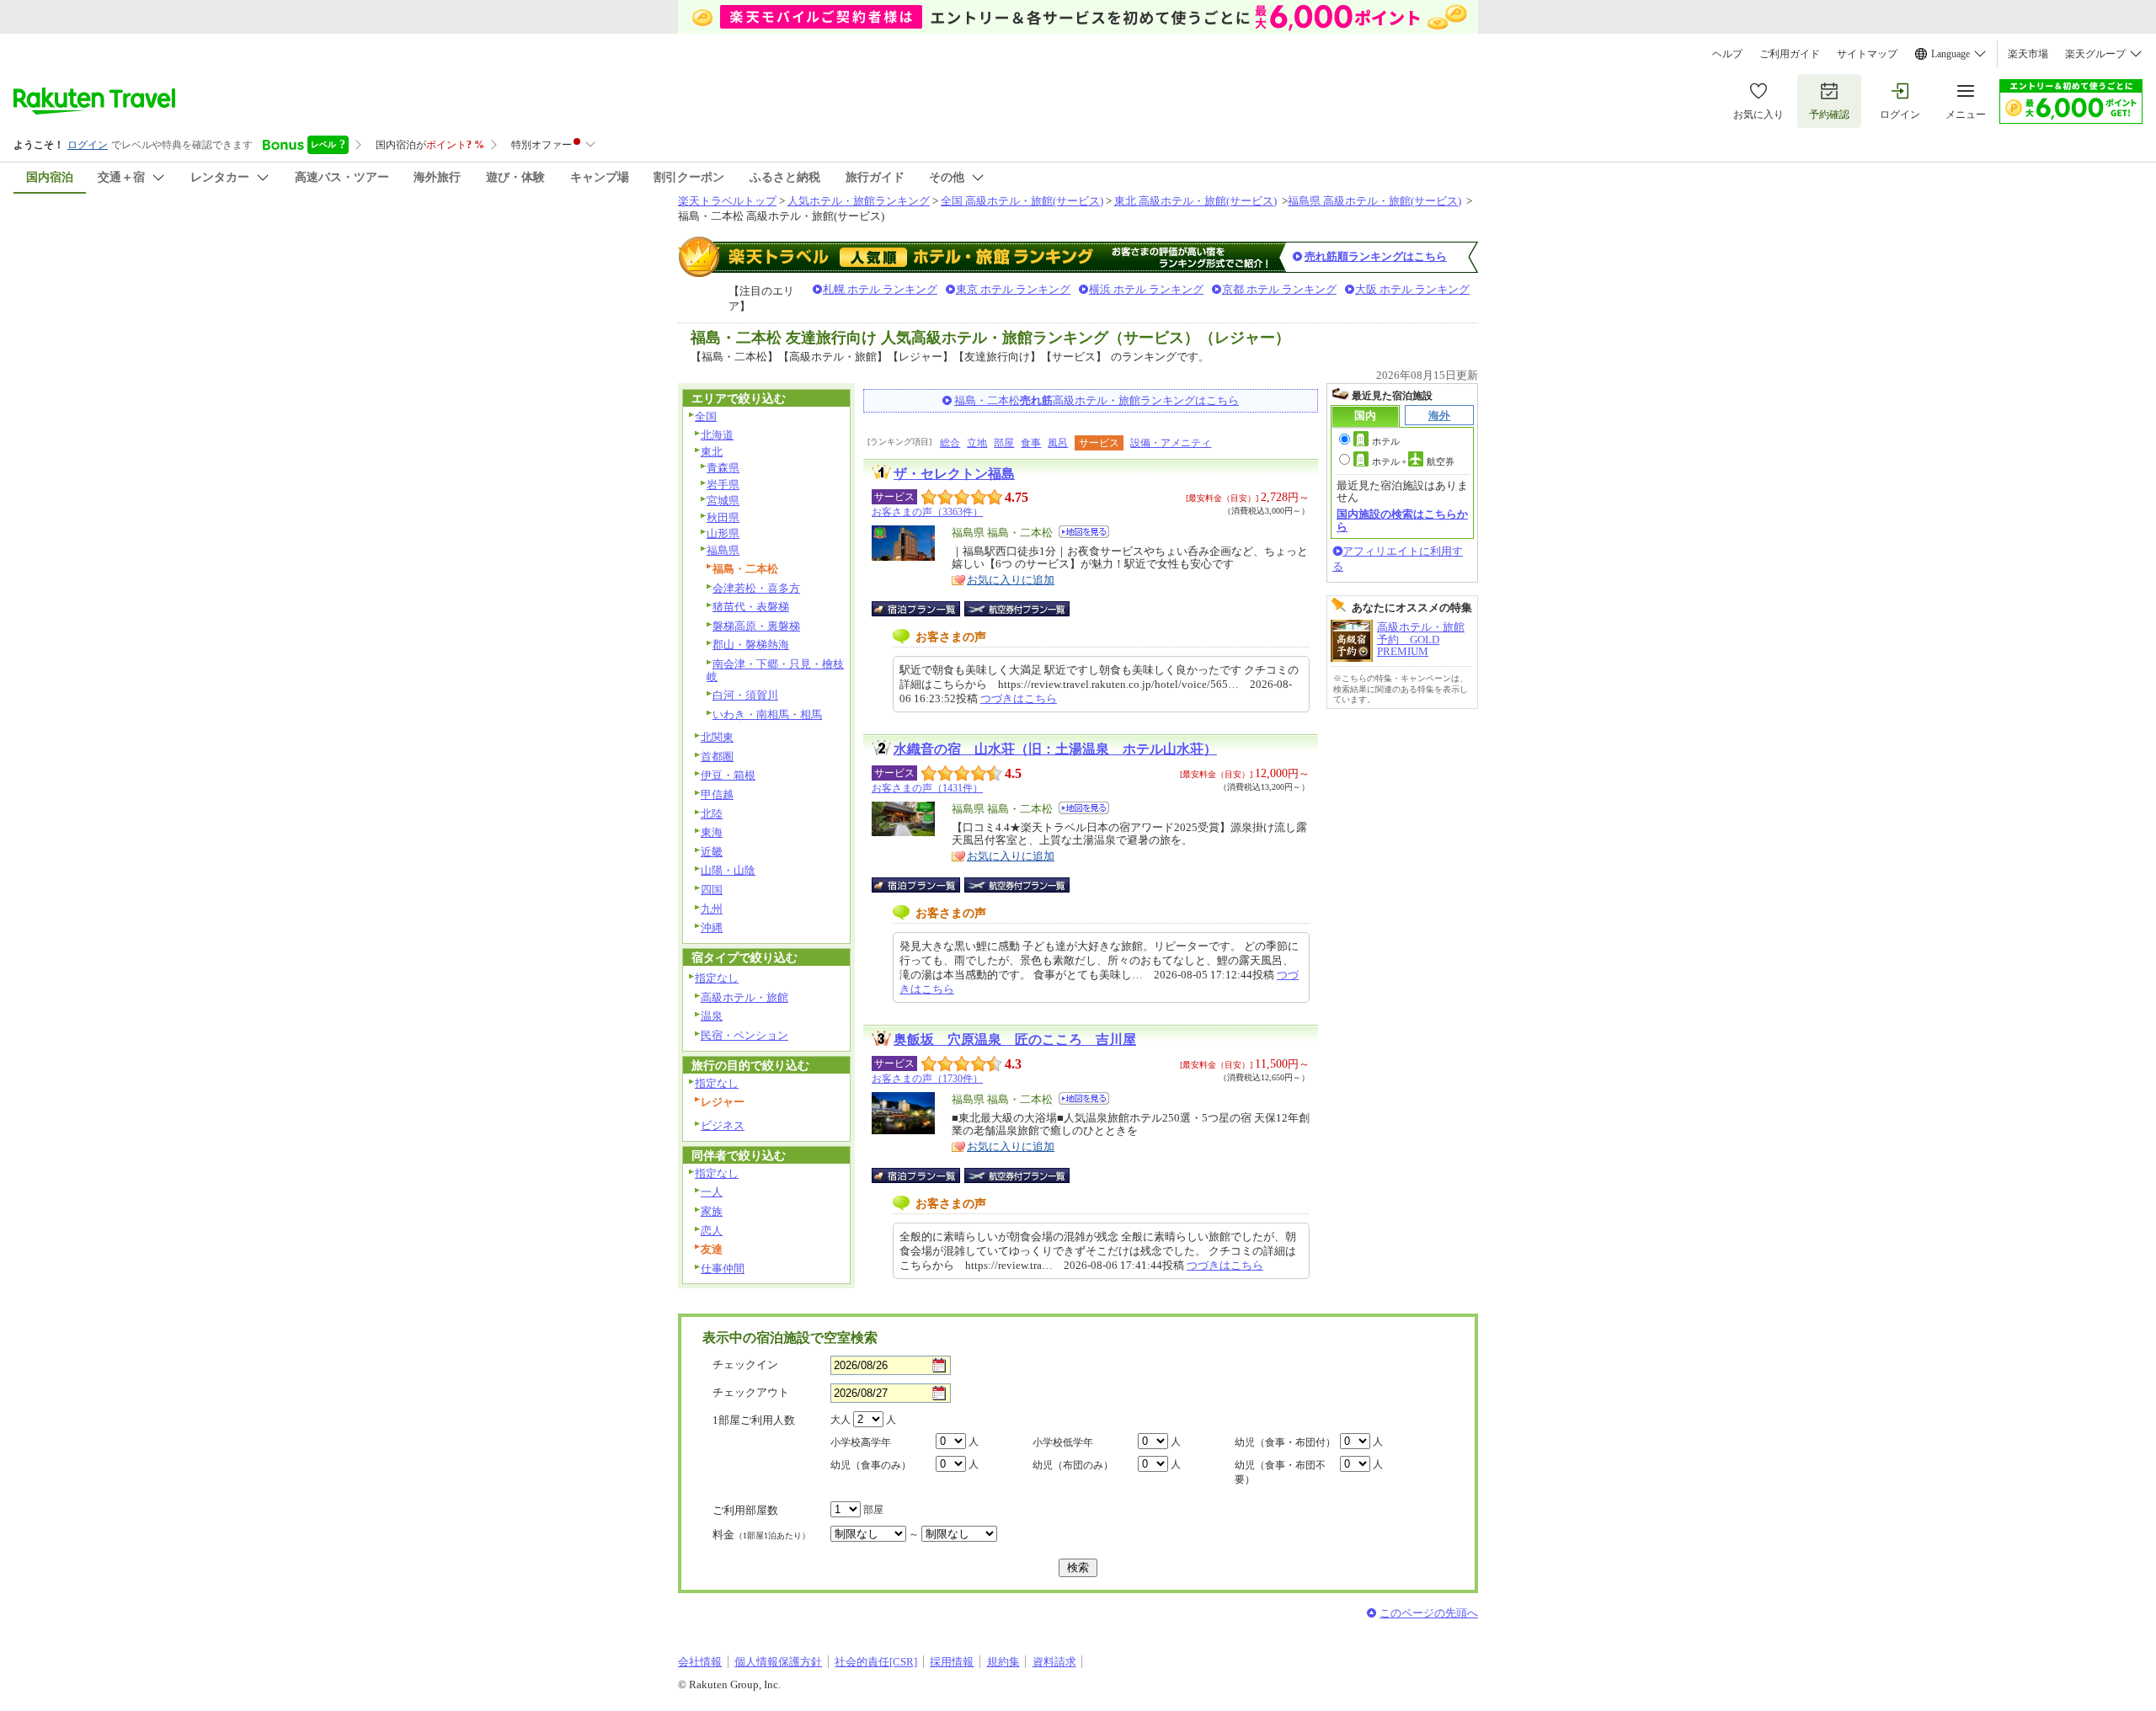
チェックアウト (751, 1392)
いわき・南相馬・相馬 (767, 714)
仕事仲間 (723, 1269)
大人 (841, 1420)
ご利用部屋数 (745, 1510)
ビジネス (723, 1125)
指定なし (717, 978)
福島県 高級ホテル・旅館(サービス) (1374, 201)
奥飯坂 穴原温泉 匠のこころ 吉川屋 (1015, 1039)
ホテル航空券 (1413, 461)
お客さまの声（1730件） (927, 1079)
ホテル (1386, 441)
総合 (950, 443)
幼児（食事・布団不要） (1280, 1472)
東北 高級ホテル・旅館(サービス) (1195, 201)
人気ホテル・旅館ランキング (859, 201)
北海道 (717, 435)
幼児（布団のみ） (1073, 1465)
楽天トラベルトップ (727, 201)
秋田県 (723, 517)
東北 (712, 452)
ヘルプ (1727, 54)
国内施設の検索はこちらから (1402, 520)
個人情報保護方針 (778, 1662)
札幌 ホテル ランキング (880, 289)
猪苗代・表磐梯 (751, 607)
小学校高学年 (861, 1442)
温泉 (712, 1016)
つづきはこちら (1019, 698)
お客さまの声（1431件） (927, 788)
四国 (712, 890)
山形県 (723, 533)
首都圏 (717, 757)
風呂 (1058, 443)
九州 (712, 909)
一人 (712, 1192)
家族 (712, 1211)
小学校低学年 (1063, 1442)
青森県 (723, 468)
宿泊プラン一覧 (924, 609)
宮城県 (723, 501)
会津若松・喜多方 (756, 588)
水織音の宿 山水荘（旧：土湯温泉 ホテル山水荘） (1055, 749)
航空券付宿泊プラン (1017, 609)
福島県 (723, 550)
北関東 (717, 737)
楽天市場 (2028, 54)
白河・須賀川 (745, 695)
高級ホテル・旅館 (744, 997)
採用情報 (952, 1662)
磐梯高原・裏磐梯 (756, 626)
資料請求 (1054, 1662)
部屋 (1004, 443)
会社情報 (700, 1662)
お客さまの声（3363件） (927, 512)
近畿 (712, 852)
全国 (706, 416)
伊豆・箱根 (728, 775)
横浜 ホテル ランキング (1146, 289)
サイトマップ (1867, 54)
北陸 (712, 814)
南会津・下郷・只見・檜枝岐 (775, 670)
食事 (1031, 443)
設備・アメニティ (1171, 443)
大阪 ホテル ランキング (1412, 289)
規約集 (1003, 1662)
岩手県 (723, 485)
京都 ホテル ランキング (1279, 289)
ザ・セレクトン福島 (954, 474)
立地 (977, 443)
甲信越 (717, 794)
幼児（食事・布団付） (1285, 1442)
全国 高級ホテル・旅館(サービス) (1022, 201)
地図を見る (1084, 532)
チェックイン (745, 1365)
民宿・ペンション (744, 1035)
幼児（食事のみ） (871, 1465)
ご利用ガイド (1790, 54)
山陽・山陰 (728, 870)
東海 (712, 832)
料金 (761, 1535)
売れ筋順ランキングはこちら (1376, 256)
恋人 (712, 1231)
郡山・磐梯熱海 (751, 645)
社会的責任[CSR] (876, 1662)
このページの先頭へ (1429, 1613)
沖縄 (712, 927)
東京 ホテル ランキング (1013, 289)
